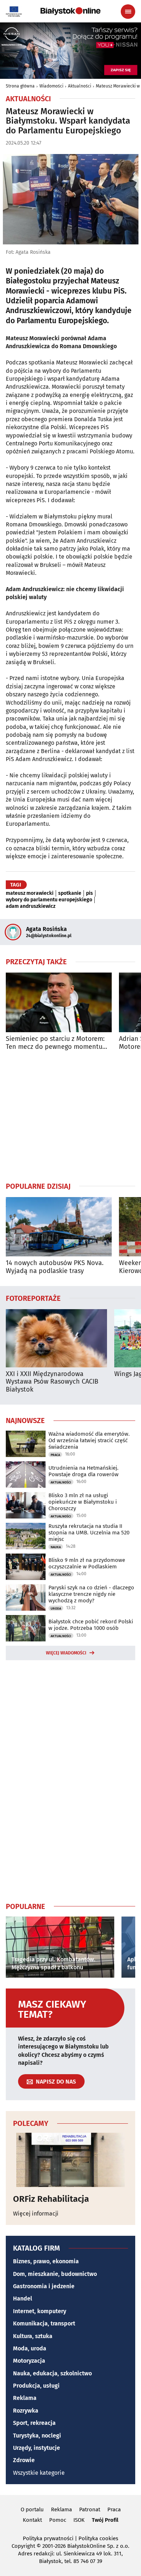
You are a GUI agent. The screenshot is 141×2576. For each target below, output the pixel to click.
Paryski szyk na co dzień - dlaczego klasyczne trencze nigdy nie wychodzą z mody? (91, 1594)
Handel (23, 2299)
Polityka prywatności (48, 2538)
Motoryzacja (29, 2361)
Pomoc (58, 2520)
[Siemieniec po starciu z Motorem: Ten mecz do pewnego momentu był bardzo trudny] (59, 1002)
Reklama (25, 2398)
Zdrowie (24, 2460)
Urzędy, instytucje (37, 2448)
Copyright (23, 2546)
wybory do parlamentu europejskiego (49, 900)
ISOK (79, 2520)
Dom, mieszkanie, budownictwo (55, 2274)
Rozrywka (26, 2411)
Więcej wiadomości (66, 1653)
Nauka (56, 1547)
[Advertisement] (70, 1116)
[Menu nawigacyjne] (128, 12)
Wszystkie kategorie (39, 2473)
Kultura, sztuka (33, 2336)
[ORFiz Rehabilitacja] (70, 2160)
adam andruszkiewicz (31, 906)
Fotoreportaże (33, 1298)
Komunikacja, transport (44, 2323)
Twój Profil (105, 2520)
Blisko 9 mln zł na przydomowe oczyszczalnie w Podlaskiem (87, 1563)
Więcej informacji (36, 2214)
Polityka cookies (98, 2538)
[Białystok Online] (70, 11)
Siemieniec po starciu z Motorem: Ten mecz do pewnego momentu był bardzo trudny (55, 1043)
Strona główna (20, 86)
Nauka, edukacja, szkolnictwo (52, 2373)
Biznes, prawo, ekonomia (46, 2261)
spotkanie (70, 893)
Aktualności (80, 86)
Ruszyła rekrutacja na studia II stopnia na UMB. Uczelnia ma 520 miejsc (89, 1533)
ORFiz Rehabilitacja (51, 2199)
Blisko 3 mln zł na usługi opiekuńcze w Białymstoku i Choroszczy (83, 1502)
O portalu (32, 2509)
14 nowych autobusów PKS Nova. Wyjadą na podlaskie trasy (55, 1267)
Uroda (56, 1609)
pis (89, 893)
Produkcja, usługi (36, 2386)
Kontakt (32, 2520)
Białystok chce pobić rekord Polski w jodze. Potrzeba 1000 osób (91, 1625)
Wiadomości (51, 86)
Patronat (90, 2509)
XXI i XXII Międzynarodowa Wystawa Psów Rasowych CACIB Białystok (52, 1382)
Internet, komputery (40, 2311)
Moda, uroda (30, 2348)
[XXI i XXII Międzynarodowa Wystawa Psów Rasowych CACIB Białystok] (56, 1338)
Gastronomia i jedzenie (44, 2286)
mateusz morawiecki (30, 893)
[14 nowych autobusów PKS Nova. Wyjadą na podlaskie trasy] (59, 1227)
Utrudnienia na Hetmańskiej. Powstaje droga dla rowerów (84, 1471)
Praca (55, 1455)
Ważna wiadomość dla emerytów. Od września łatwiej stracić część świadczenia (89, 1440)
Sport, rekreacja (34, 2423)
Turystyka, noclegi (37, 2436)
